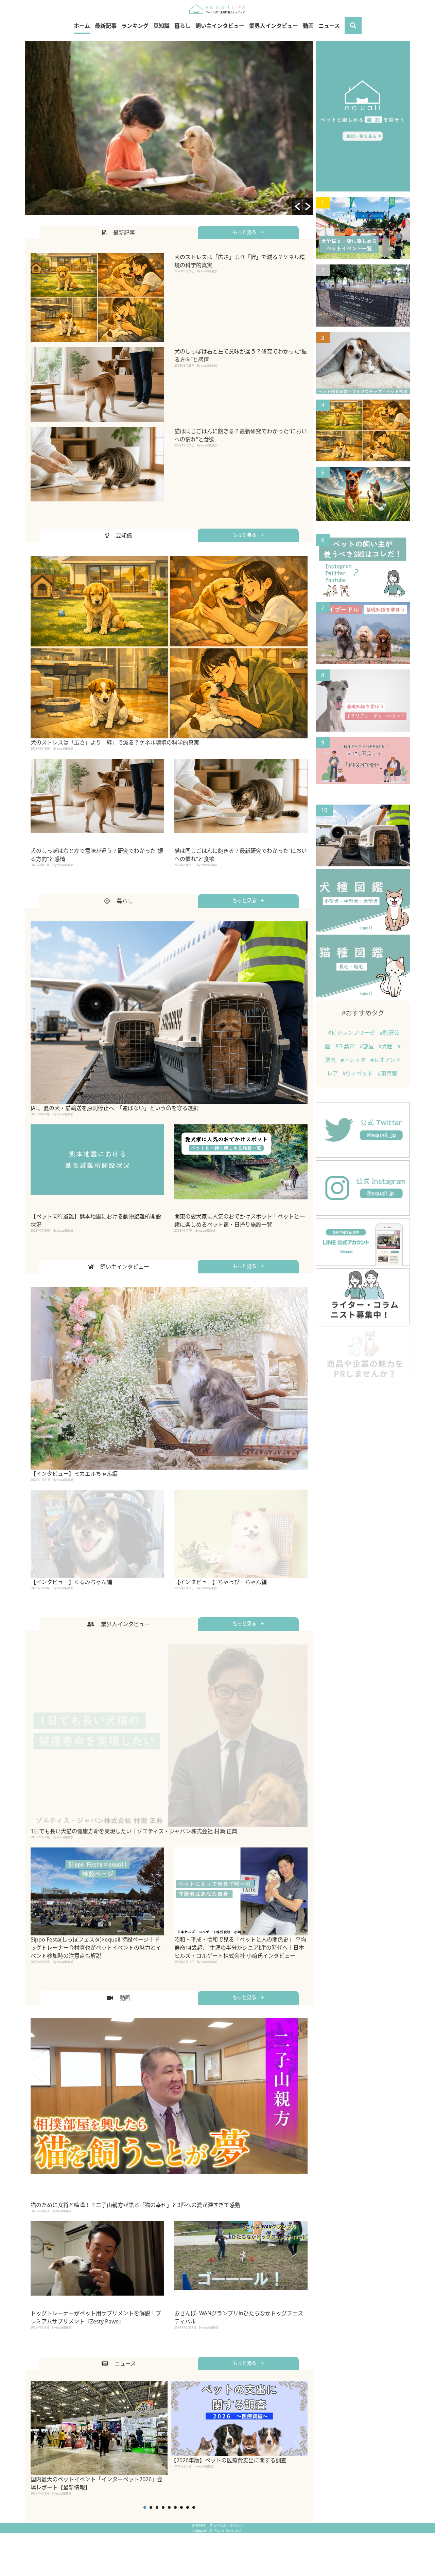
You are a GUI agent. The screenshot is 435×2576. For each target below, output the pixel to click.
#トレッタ (354, 1060)
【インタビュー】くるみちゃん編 (71, 1582)
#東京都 (387, 1073)
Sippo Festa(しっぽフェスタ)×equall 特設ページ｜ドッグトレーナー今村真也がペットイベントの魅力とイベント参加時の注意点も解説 (96, 1948)
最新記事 (106, 26)
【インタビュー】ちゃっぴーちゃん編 (221, 1582)
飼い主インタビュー (220, 26)
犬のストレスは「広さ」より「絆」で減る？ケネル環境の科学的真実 (115, 742)
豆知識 (161, 26)
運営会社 (199, 2525)
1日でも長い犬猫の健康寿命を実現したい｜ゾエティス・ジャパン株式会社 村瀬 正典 (134, 1831)
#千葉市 (346, 1046)
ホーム (82, 26)
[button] (297, 206)
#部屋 (367, 1046)
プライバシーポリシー (226, 2525)
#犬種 (386, 1046)
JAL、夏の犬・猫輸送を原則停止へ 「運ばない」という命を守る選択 (115, 1108)
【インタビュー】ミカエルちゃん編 (74, 1474)
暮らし (182, 26)
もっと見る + (248, 232)
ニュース (329, 26)
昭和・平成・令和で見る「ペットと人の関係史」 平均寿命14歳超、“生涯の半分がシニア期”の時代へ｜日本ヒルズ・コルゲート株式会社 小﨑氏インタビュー (240, 1948)
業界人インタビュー (274, 26)
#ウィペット (358, 1073)
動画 (308, 26)
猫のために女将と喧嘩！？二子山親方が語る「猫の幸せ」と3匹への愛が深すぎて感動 (135, 2205)
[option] (169, 128)
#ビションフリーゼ (352, 1033)
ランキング (135, 26)
